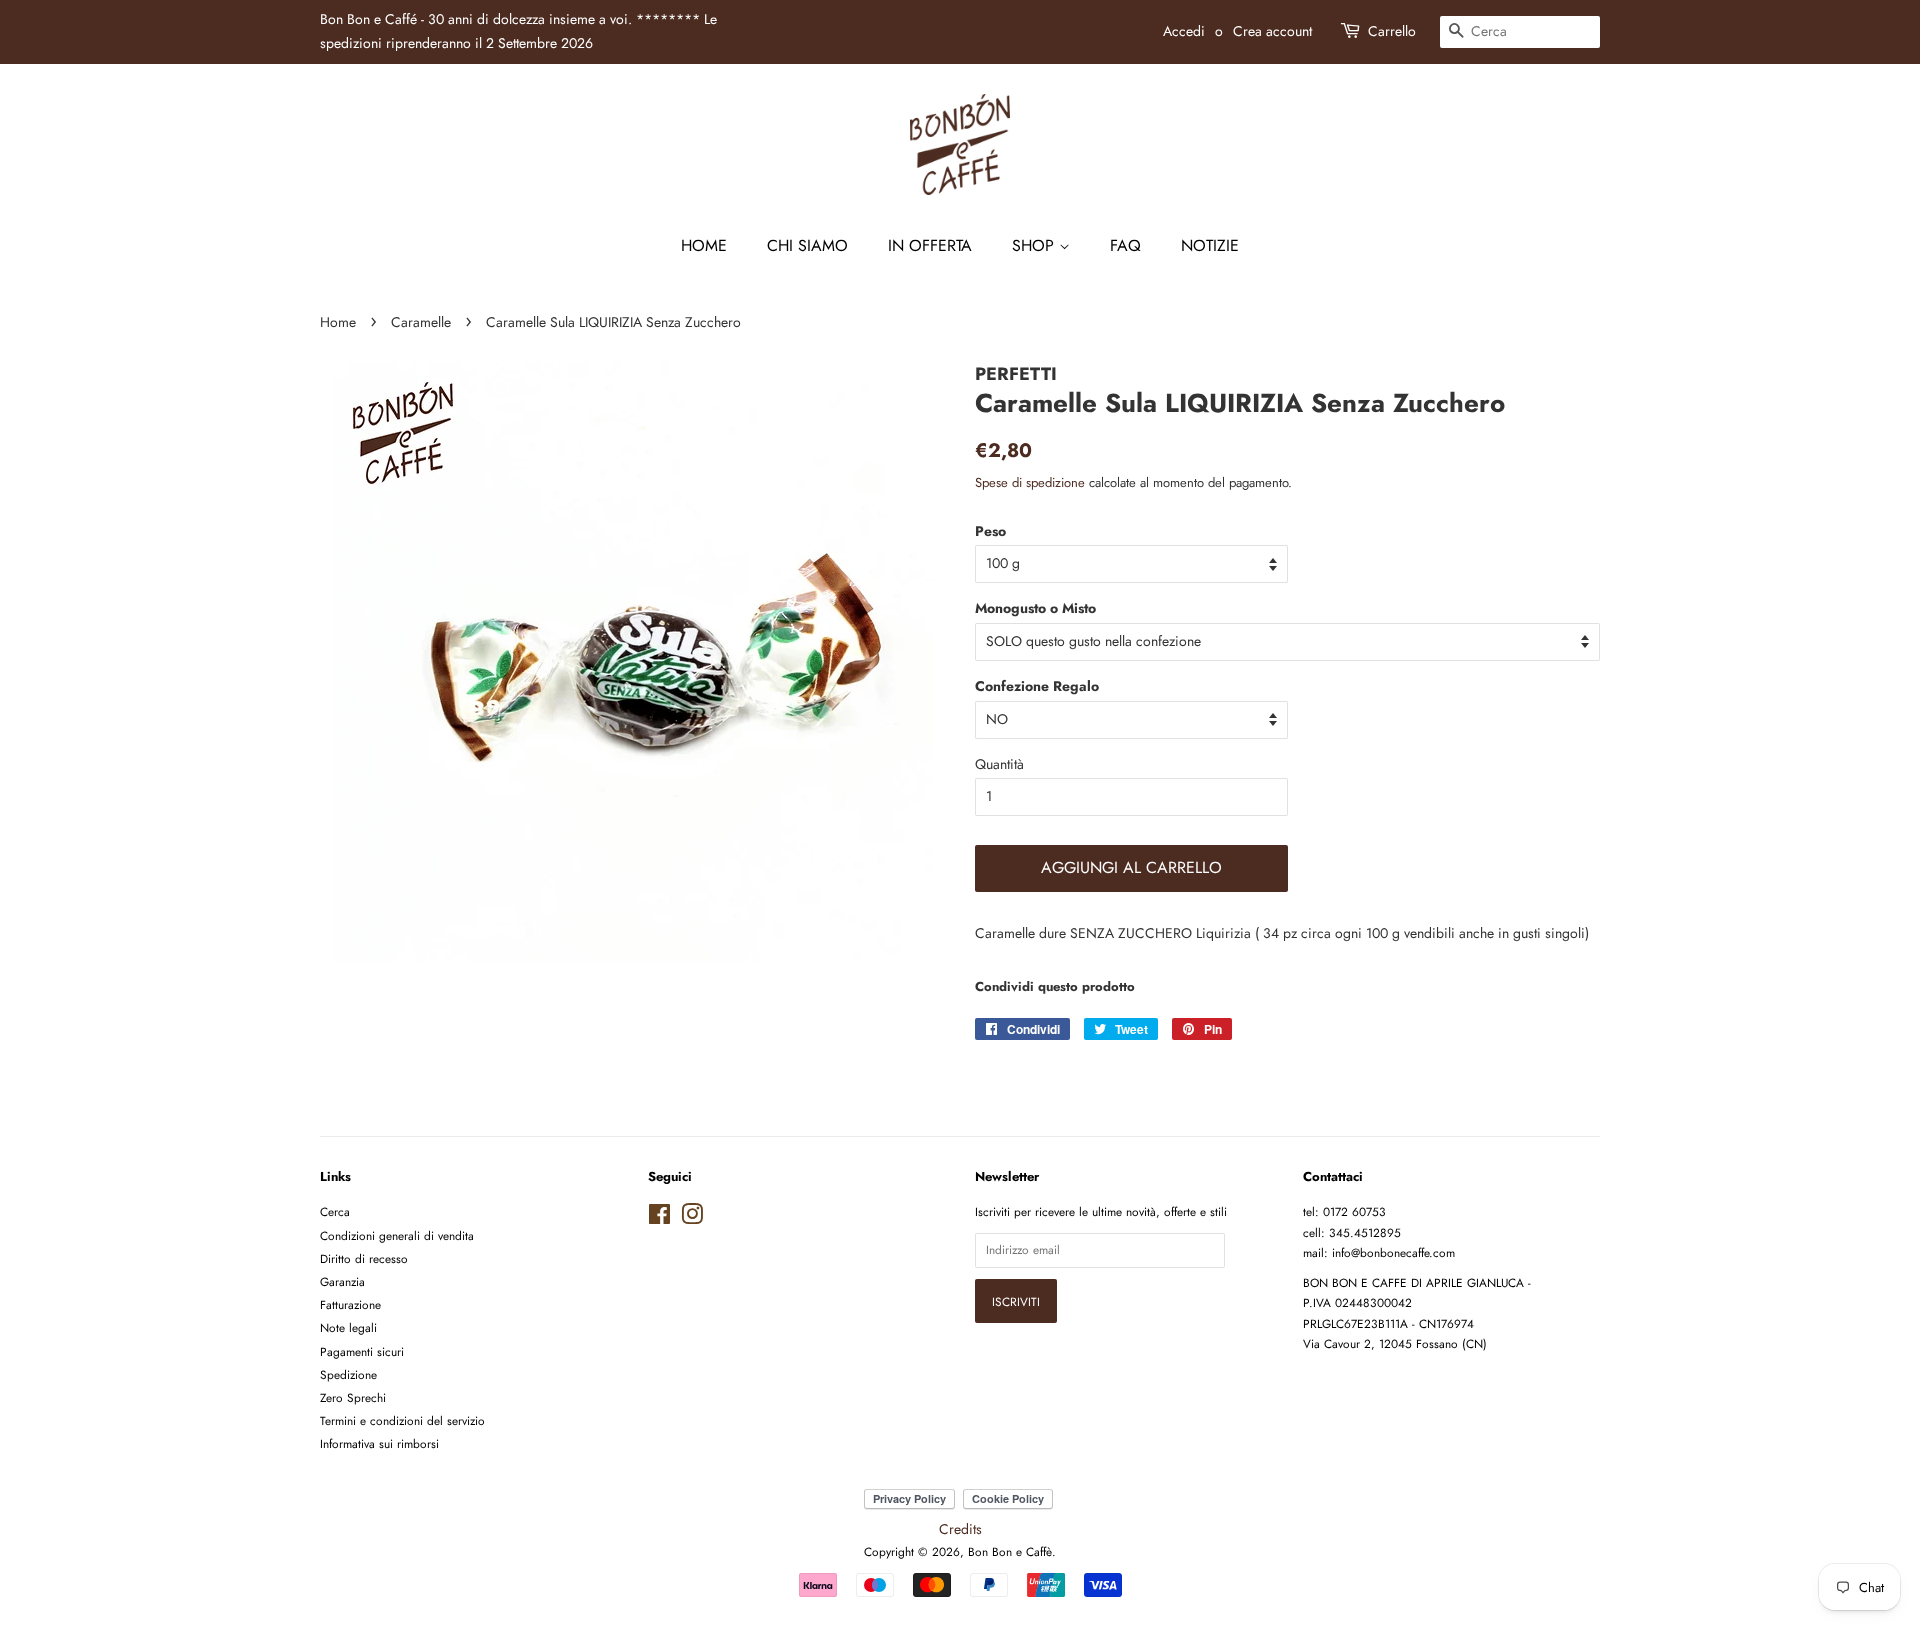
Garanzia (342, 1281)
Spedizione (348, 1374)
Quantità (999, 764)
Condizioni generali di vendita (397, 1235)
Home (704, 245)
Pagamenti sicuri (362, 1351)
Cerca (335, 1211)
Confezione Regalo (1037, 686)
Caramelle (421, 322)
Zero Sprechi (353, 1397)
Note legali (348, 1327)
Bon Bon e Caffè (1010, 1551)
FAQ (1125, 245)
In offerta (930, 245)
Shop (1035, 245)
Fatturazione (350, 1304)
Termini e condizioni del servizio (402, 1420)
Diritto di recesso (364, 1258)
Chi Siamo (807, 245)
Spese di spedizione (1030, 482)
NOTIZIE (1210, 245)
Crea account (1272, 31)
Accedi (1184, 31)
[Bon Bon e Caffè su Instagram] (692, 1218)
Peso (990, 531)
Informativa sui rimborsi (379, 1443)
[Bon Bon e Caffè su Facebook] (659, 1218)
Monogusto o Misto (1035, 608)
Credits (960, 1529)
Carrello (1392, 31)
